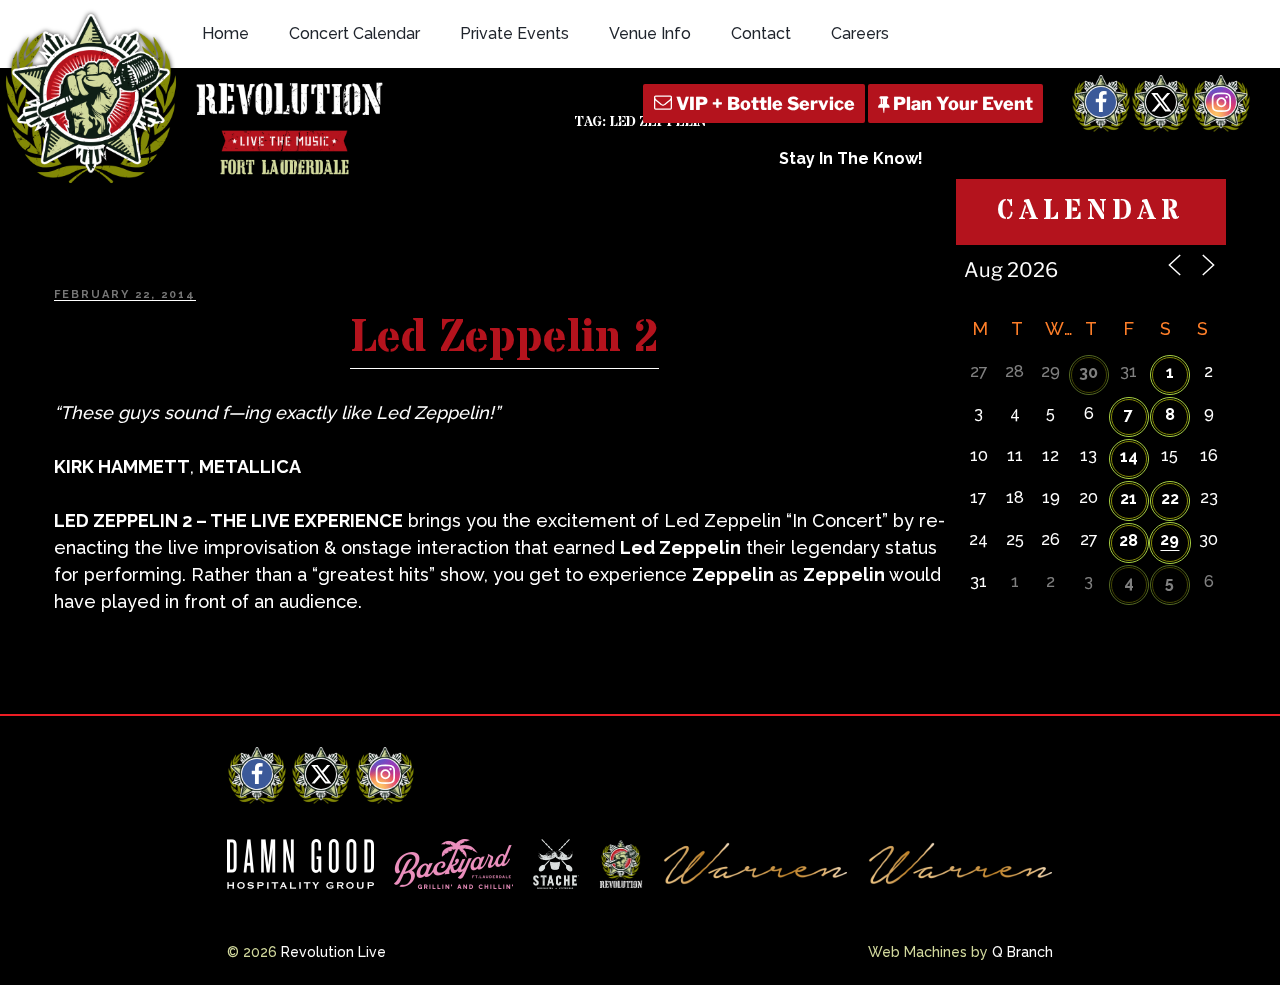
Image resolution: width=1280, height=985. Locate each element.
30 (1088, 372)
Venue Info (650, 33)
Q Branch (1022, 952)
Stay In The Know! (851, 158)
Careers (860, 33)
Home (225, 33)
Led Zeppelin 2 (504, 338)
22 (1170, 498)
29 (1169, 539)
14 (1129, 456)
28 (1128, 540)
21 (1128, 498)
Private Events (514, 33)
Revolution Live (333, 952)
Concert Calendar (354, 33)
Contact (761, 33)
